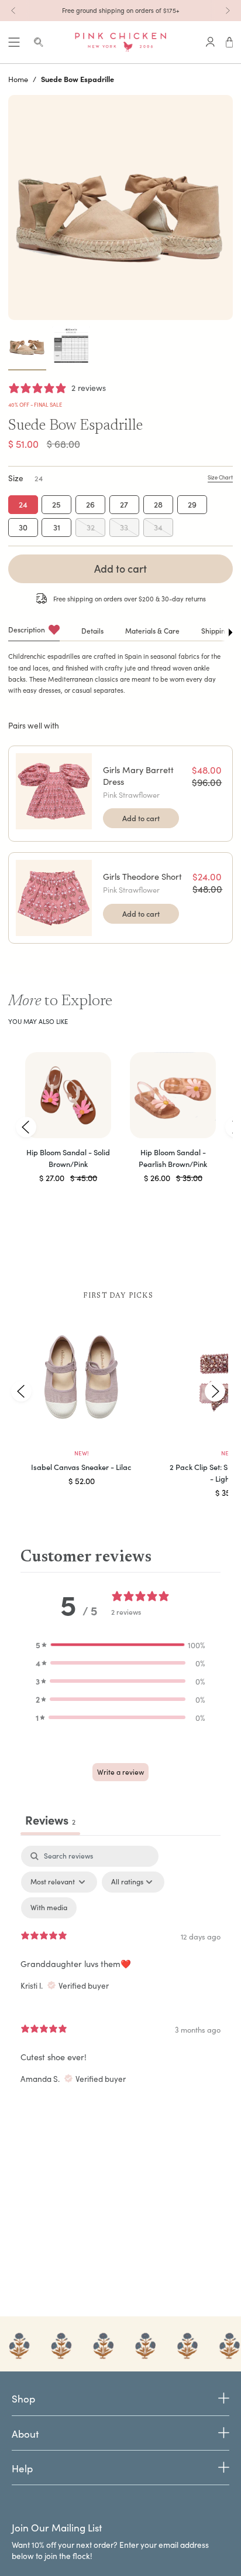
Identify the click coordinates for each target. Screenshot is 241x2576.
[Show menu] (14, 42)
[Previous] (13, 11)
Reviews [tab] (50, 1820)
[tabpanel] (120, 1972)
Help (22, 2468)
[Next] (228, 11)
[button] (120, 1645)
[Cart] (230, 42)
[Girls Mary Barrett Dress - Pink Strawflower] (54, 791)
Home (18, 79)
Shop (23, 2399)
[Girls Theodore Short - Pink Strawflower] (54, 898)
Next (215, 1391)
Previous (26, 1127)
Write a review (120, 1772)
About (25, 2434)
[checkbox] (49, 1908)
